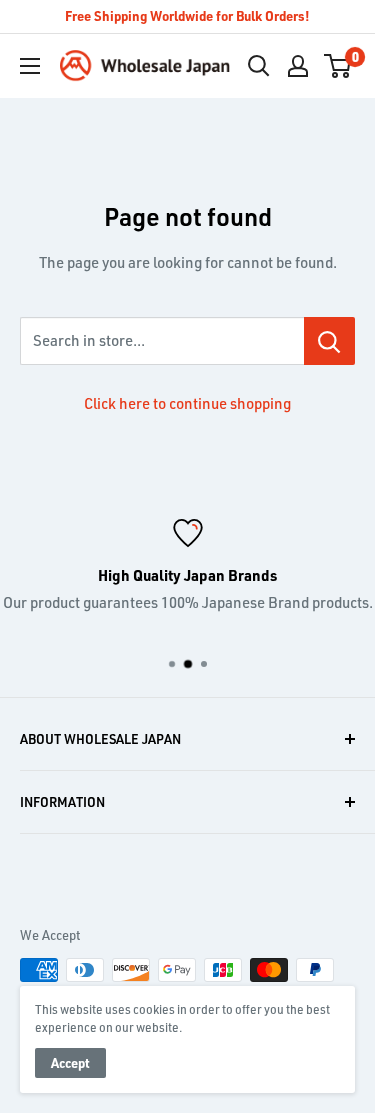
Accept (70, 1062)
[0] (338, 66)
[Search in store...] (329, 341)
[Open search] (259, 66)
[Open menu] (30, 66)
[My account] (298, 66)
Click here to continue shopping (187, 403)
